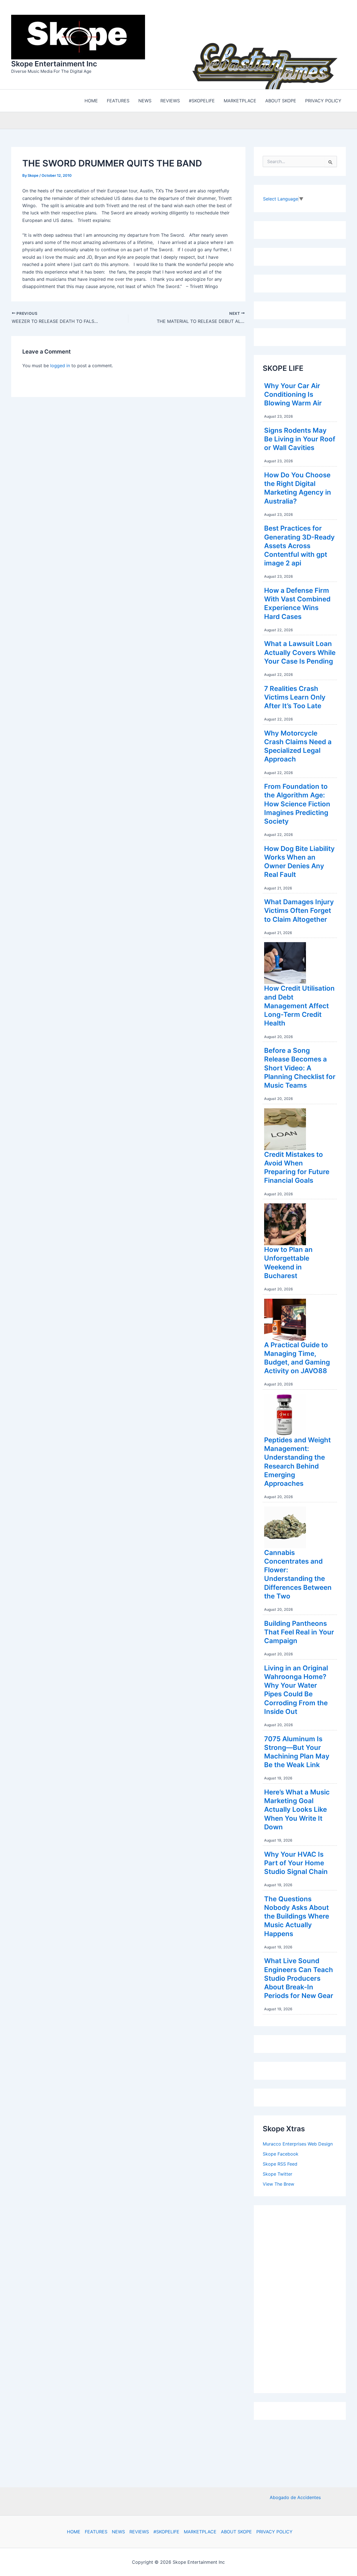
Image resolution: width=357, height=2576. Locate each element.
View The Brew (278, 2183)
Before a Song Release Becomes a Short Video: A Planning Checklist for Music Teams (300, 1066)
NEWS (118, 2532)
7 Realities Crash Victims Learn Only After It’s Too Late (295, 696)
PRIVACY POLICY (274, 2532)
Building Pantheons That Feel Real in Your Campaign (299, 1631)
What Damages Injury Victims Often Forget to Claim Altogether (299, 909)
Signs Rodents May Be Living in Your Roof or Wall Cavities (300, 438)
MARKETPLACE (200, 2532)
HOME (74, 2532)
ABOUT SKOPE (236, 2532)
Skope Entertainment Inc (54, 63)
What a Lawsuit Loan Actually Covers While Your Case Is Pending (300, 651)
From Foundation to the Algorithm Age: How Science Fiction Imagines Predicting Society (297, 802)
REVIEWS (139, 2532)
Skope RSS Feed (280, 2163)
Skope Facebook (281, 2152)
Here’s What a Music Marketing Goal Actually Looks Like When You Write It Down (297, 1808)
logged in (60, 364)
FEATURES (96, 2532)
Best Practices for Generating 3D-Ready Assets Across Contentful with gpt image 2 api (299, 544)
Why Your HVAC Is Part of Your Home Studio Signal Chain (296, 1862)
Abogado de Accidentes (295, 2497)
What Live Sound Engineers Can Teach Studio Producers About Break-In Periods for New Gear (299, 1977)
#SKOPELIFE (166, 2532)
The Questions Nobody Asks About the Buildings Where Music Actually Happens (297, 1915)
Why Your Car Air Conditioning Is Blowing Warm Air (293, 393)
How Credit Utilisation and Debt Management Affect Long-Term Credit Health (299, 1004)
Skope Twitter (278, 2173)
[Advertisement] (305, 2296)
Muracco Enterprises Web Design (298, 2142)
